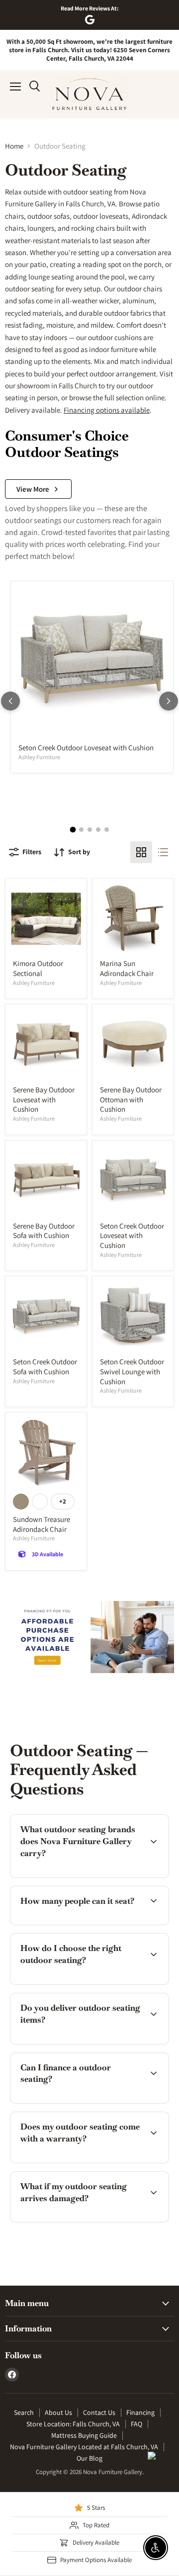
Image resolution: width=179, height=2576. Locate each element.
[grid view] (141, 852)
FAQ (136, 2424)
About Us (58, 2412)
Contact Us (99, 2412)
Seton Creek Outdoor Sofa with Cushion (45, 1367)
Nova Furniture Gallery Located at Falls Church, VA (84, 2447)
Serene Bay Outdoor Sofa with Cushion (44, 1231)
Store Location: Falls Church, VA (73, 2424)
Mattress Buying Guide (84, 2435)
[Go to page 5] (107, 830)
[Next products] (169, 701)
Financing (140, 2412)
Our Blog (89, 2458)
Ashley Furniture (39, 757)
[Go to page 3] (90, 830)
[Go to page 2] (81, 830)
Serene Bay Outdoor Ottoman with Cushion (131, 1099)
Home (14, 146)
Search (24, 2412)
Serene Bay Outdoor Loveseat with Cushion (44, 1099)
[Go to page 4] (98, 830)
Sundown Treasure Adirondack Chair (42, 1524)
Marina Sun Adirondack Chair (127, 968)
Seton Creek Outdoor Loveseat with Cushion (86, 748)
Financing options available (107, 410)
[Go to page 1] (73, 829)
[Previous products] (10, 701)
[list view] (163, 852)
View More (33, 489)
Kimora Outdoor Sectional (38, 968)
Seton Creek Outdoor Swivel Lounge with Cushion (132, 1371)
